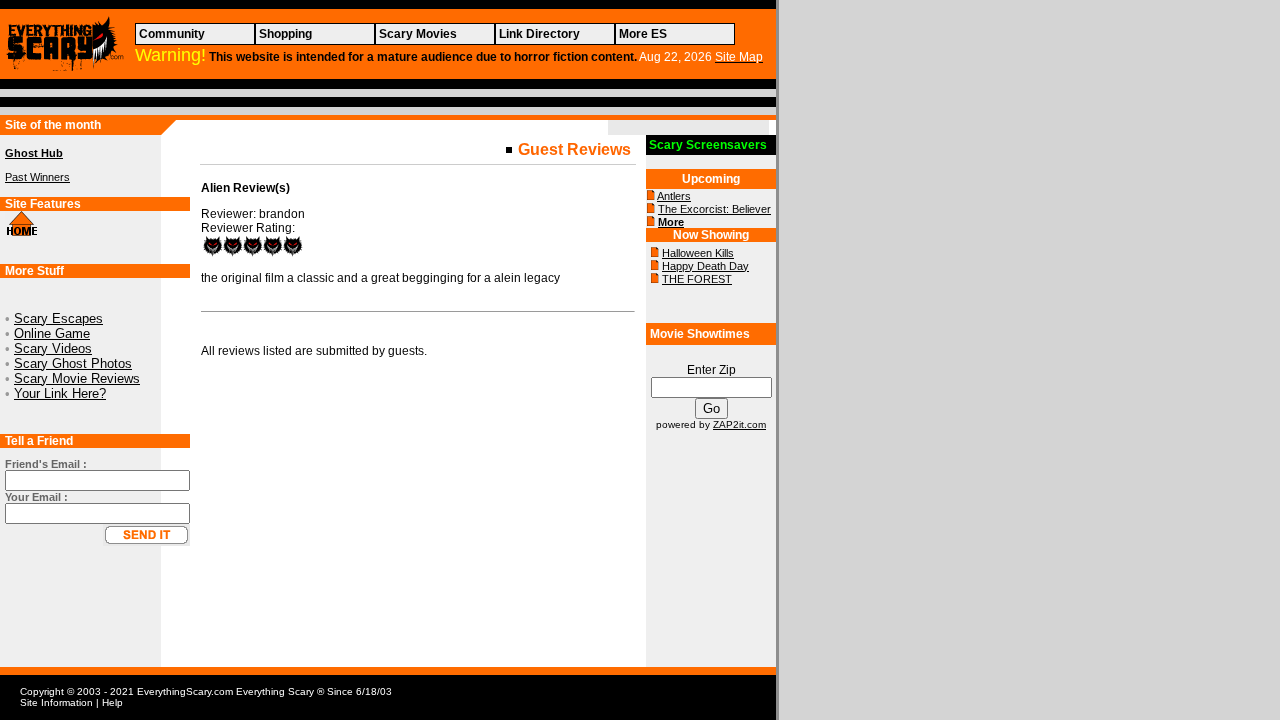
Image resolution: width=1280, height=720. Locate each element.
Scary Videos (53, 348)
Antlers (674, 196)
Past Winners (37, 177)
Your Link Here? (60, 393)
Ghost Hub (34, 153)
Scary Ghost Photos (73, 363)
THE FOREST (697, 279)
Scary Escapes (58, 318)
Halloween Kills (698, 253)
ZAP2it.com (739, 424)
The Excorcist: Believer (714, 209)
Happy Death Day (705, 266)
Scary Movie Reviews (77, 378)
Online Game (52, 333)
